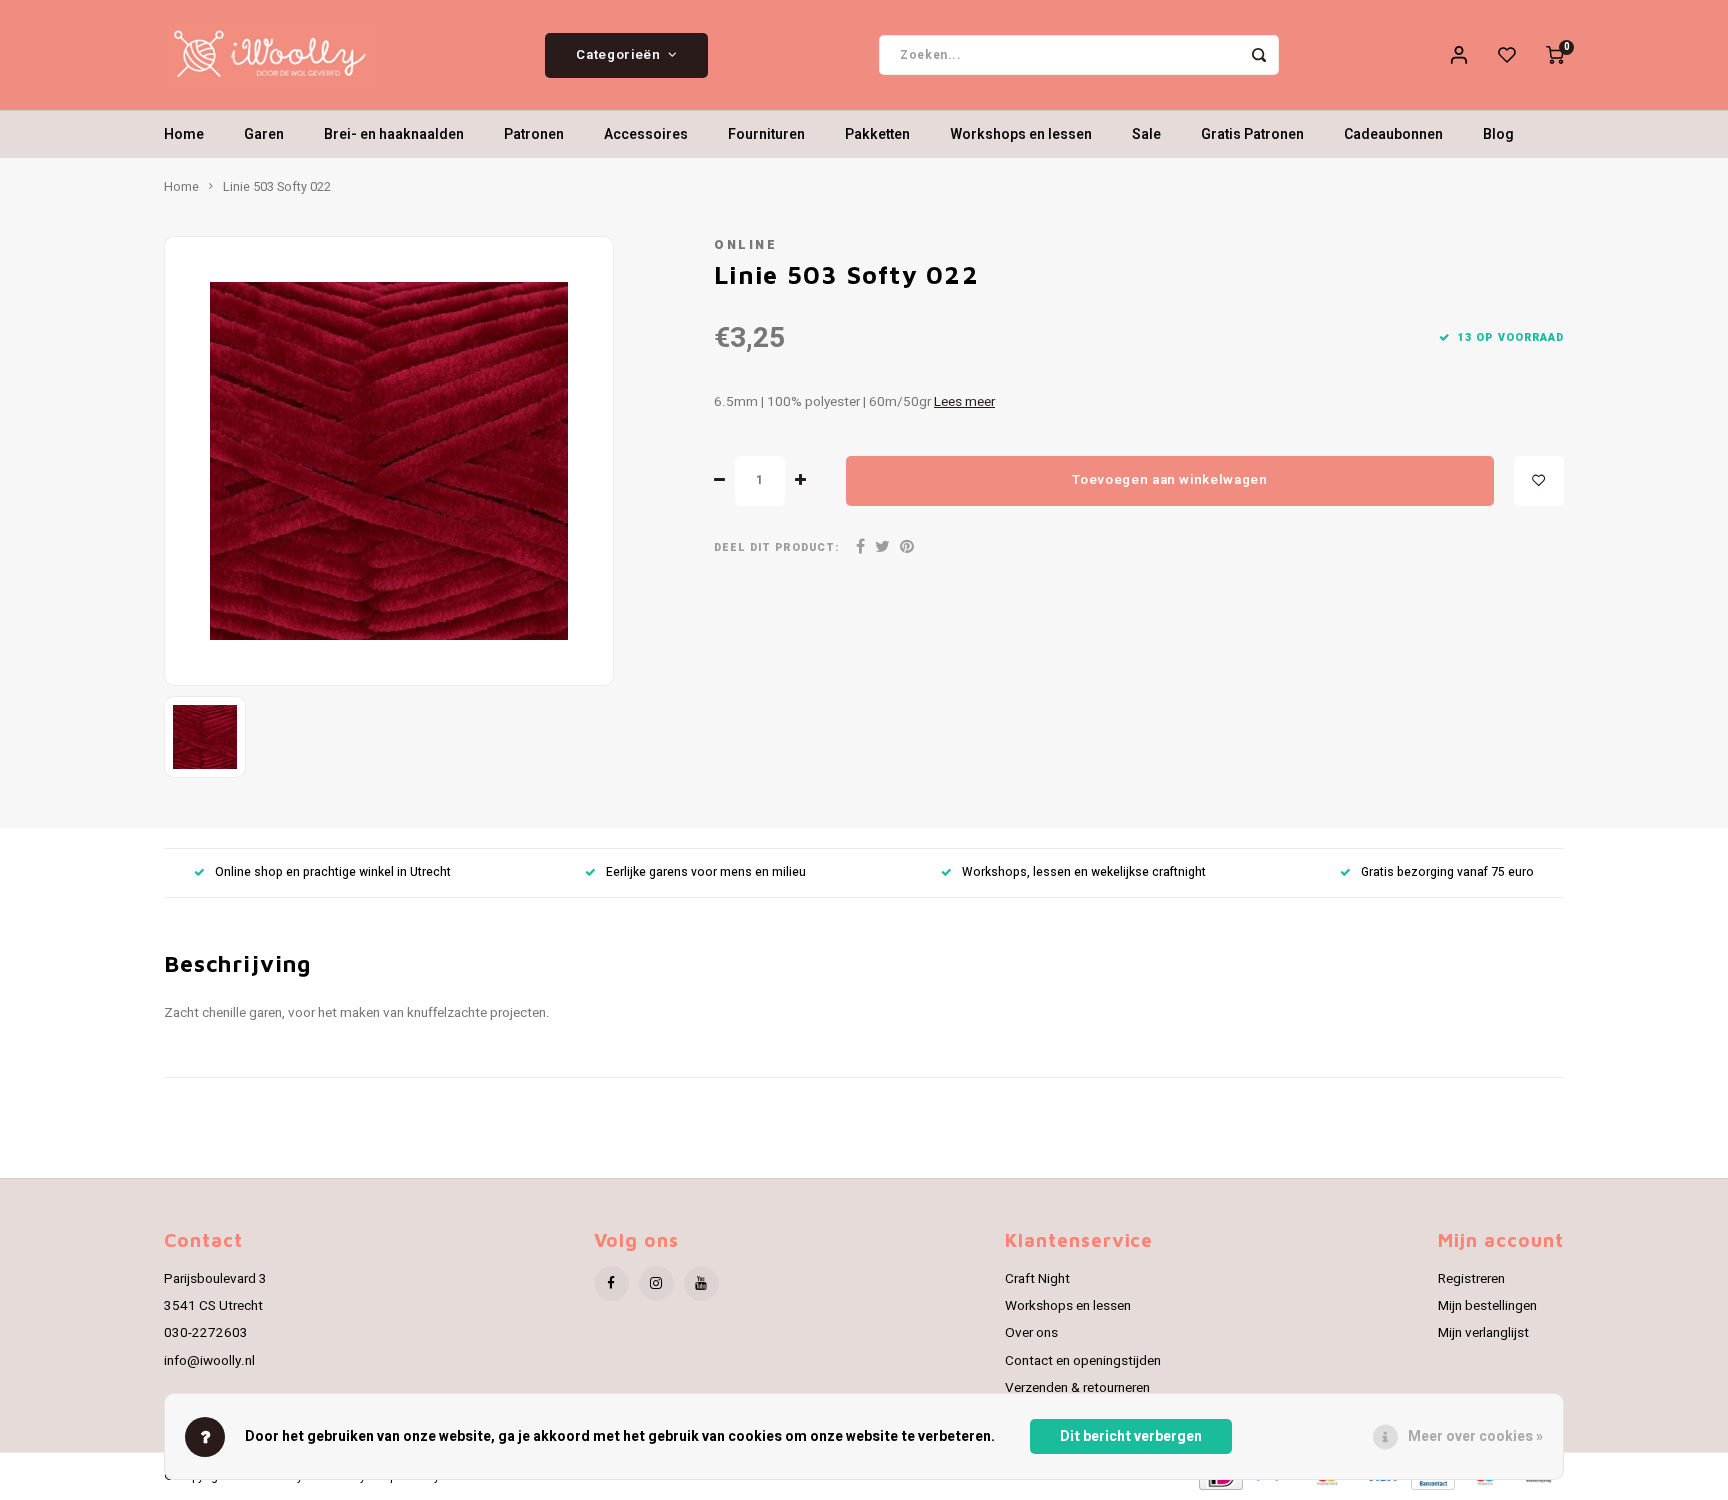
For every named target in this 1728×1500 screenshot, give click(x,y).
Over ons (1031, 1333)
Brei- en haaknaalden (394, 134)
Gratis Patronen (1252, 134)
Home (184, 134)
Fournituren (766, 134)
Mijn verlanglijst (1483, 1333)
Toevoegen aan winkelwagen (1170, 480)
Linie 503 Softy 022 (277, 187)
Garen (264, 134)
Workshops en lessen (1021, 134)
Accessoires (646, 134)
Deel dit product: (776, 547)
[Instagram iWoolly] (656, 1283)
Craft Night (1037, 1279)
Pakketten (877, 134)
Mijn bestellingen (1487, 1306)
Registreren (1471, 1279)
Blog (1498, 134)
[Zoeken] (1259, 55)
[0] (1555, 55)
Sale (1146, 134)
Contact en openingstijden (1083, 1361)
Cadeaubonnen (1393, 134)
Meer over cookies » (1475, 1436)
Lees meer (964, 402)
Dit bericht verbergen (1131, 1436)
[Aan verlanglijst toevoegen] (1539, 481)
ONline (745, 245)
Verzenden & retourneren (1077, 1388)
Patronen (534, 134)
